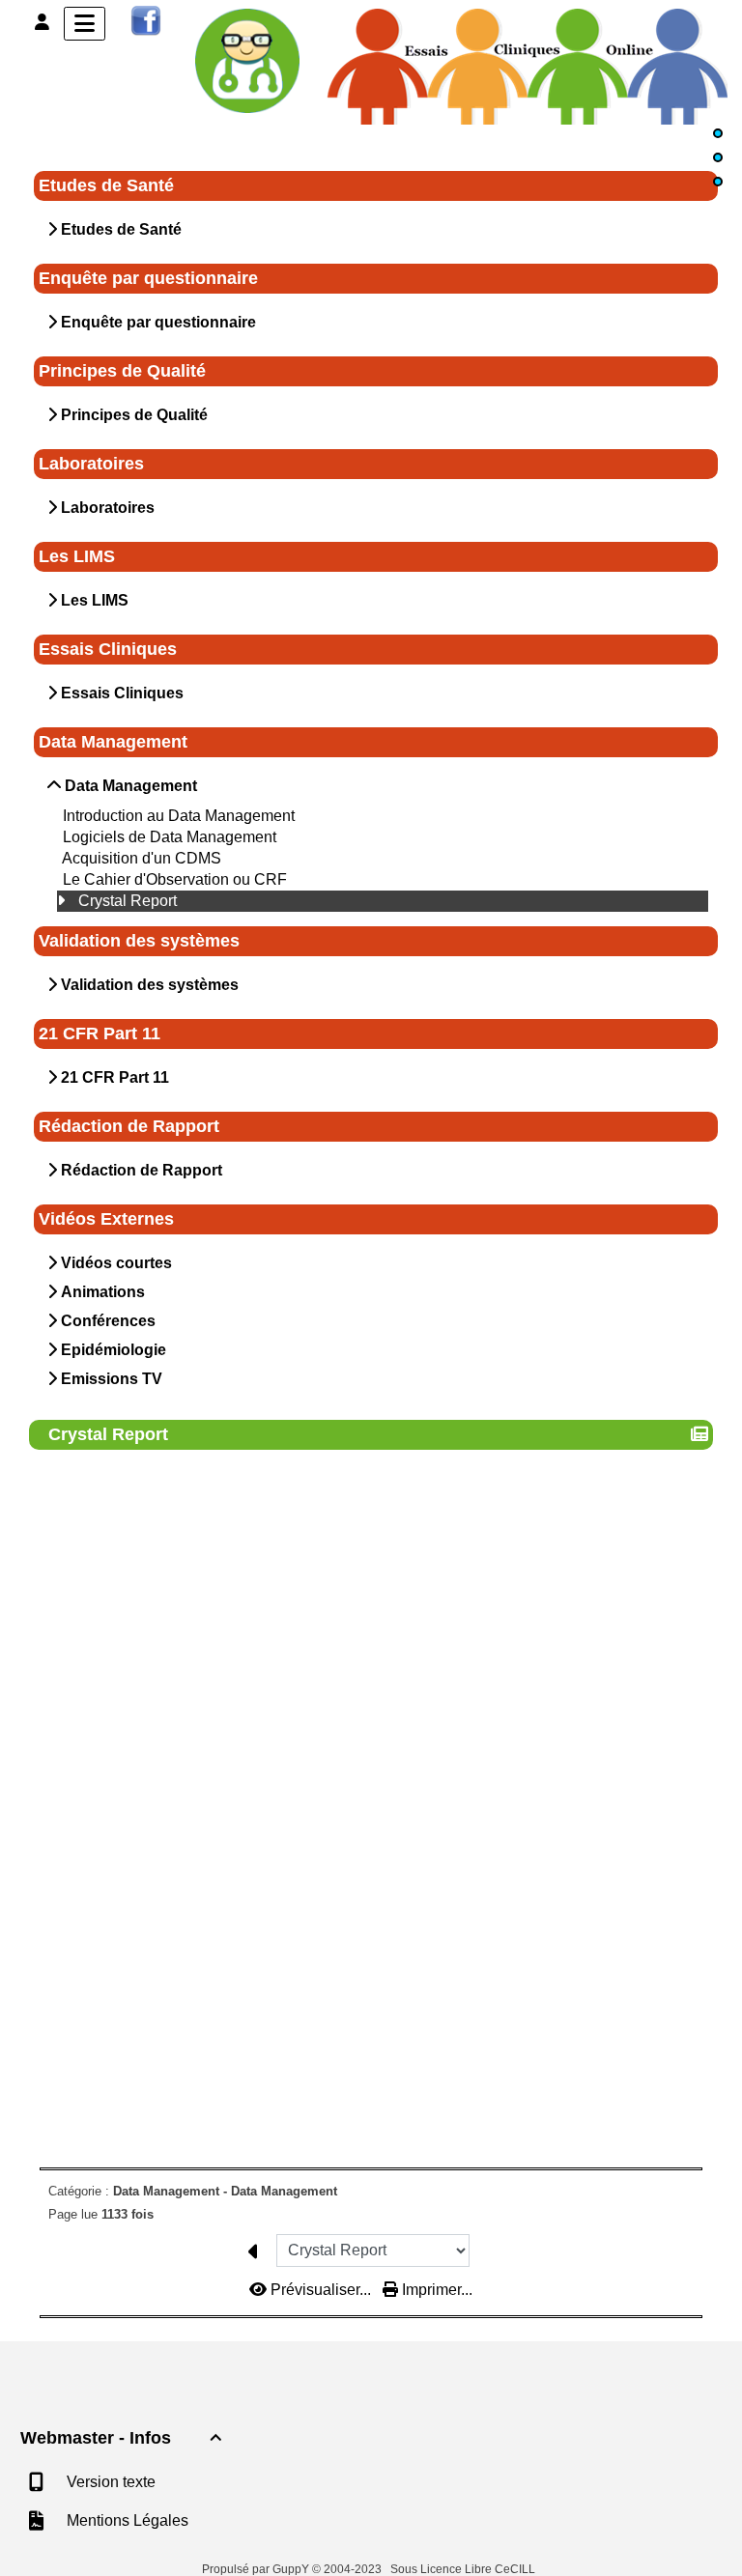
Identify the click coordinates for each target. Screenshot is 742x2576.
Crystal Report (128, 901)
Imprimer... (435, 2290)
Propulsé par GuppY (257, 2569)
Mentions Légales (126, 2520)
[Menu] (85, 24)
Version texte (109, 2482)
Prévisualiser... (321, 2290)
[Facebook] (146, 20)
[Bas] (718, 182)
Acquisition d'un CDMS (142, 858)
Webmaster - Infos (121, 2438)
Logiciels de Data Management (170, 837)
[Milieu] (718, 157)
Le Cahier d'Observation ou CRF (175, 879)
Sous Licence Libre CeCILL (464, 2569)
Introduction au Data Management (179, 816)
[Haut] (718, 133)
